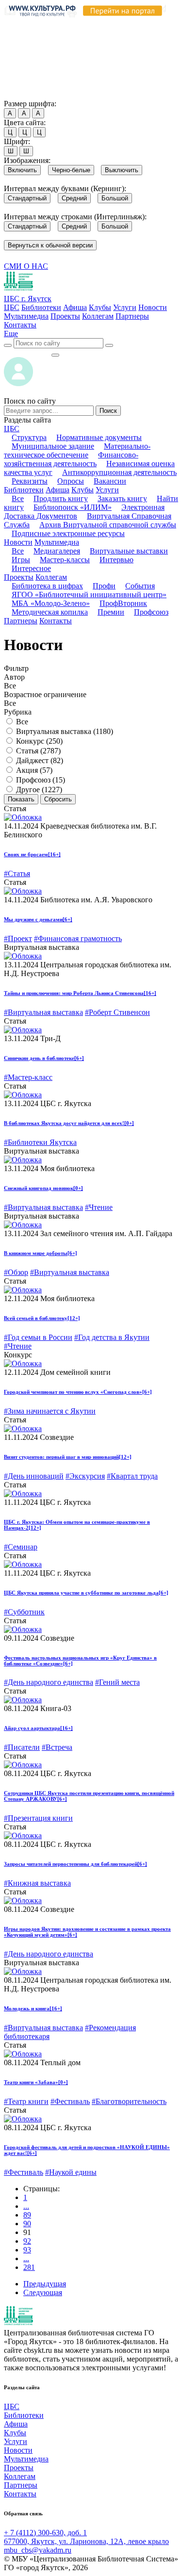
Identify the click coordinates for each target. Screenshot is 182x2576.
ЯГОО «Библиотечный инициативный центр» (89, 595)
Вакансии (110, 481)
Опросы (71, 481)
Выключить (122, 170)
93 (27, 2250)
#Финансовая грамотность (78, 938)
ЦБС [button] (12, 429)
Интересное (31, 568)
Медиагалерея (57, 551)
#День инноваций (34, 1476)
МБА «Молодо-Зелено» (51, 603)
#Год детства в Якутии (112, 1337)
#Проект (18, 938)
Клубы (100, 307)
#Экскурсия (85, 1476)
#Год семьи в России (38, 1337)
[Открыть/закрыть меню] (55, 355)
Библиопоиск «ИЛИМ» (73, 507)
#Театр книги (26, 2101)
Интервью (116, 560)
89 (27, 2215)
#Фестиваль (70, 2101)
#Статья (17, 873)
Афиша (75, 307)
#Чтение (99, 1207)
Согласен (22, 94)
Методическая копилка (50, 612)
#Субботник (24, 1612)
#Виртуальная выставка (43, 1012)
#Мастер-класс (28, 1077)
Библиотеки (41, 307)
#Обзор (16, 1272)
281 (29, 2267)
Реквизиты (30, 481)
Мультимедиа (26, 316)
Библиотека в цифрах (47, 586)
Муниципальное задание (53, 446)
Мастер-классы (65, 560)
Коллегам (98, 316)
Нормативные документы (99, 437)
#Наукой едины (71, 2172)
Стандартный (27, 198)
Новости (153, 307)
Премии (111, 612)
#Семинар (21, 1547)
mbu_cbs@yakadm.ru (38, 2550)
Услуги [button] (107, 490)
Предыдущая (45, 2284)
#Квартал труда (132, 1476)
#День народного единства (49, 1682)
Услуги (125, 307)
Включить (22, 170)
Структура (29, 437)
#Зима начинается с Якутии (50, 1411)
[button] (11, 334)
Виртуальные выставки (129, 551)
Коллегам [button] (51, 577)
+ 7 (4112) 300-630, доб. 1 (45, 2533)
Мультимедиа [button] (57, 542)
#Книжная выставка (37, 1883)
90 (27, 2224)
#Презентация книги (38, 1818)
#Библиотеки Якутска (40, 1142)
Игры (21, 560)
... (26, 2206)
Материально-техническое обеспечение (77, 450)
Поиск (108, 411)
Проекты (65, 316)
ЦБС (12, 307)
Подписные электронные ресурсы (68, 533)
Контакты (20, 325)
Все (18, 498)
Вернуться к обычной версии (50, 245)
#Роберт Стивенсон (117, 1012)
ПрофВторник (123, 603)
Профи (104, 586)
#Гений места (117, 1682)
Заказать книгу (122, 498)
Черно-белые (71, 170)
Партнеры (132, 316)
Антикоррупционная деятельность (119, 472)
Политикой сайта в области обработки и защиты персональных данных (78, 50)
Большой (115, 198)
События (140, 586)
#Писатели (22, 1747)
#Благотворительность (129, 2101)
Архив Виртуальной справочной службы (108, 525)
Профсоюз (151, 612)
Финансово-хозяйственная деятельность (71, 459)
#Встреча (57, 1747)
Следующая (43, 2292)
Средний (74, 198)
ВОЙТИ (27, 352)
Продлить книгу (61, 498)
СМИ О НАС (26, 266)
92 (27, 2241)
